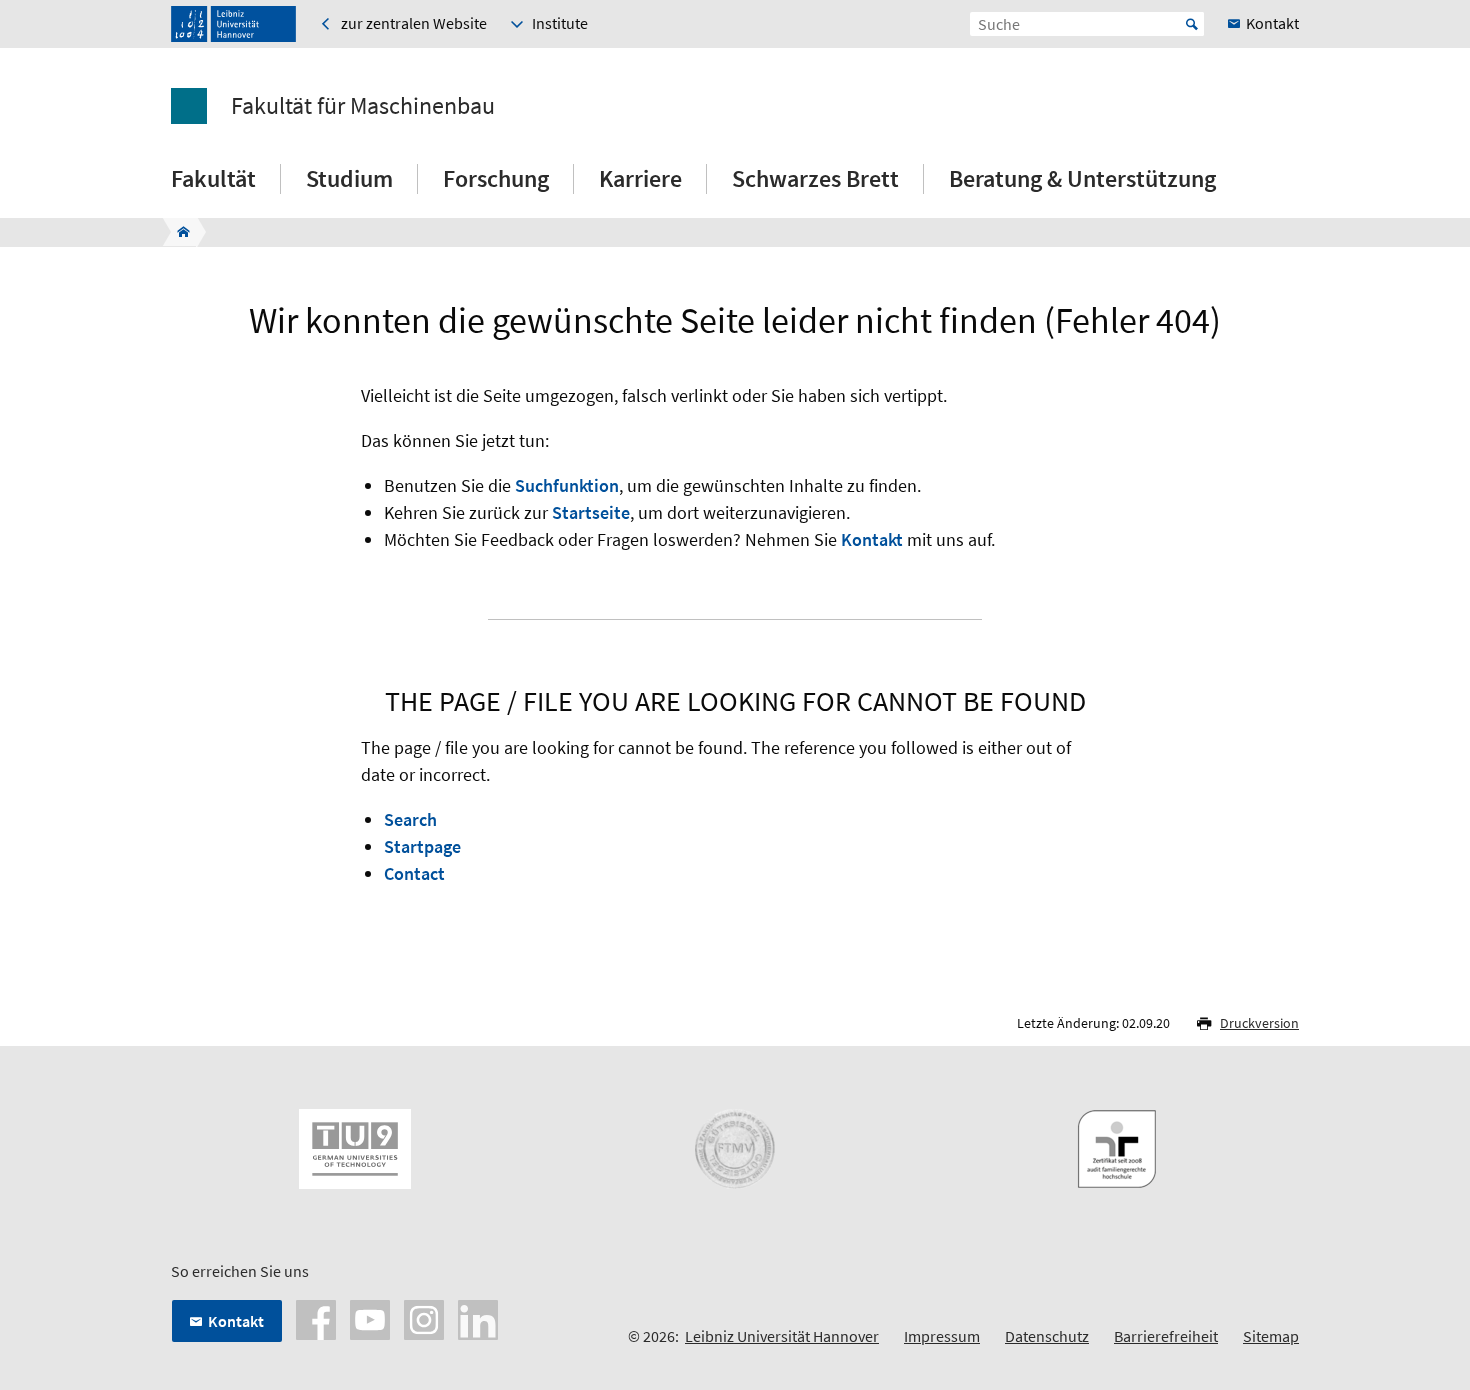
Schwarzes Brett (815, 178)
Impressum (942, 1336)
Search (410, 819)
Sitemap (1271, 1336)
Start (1192, 24)
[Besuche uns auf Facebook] (316, 1318)
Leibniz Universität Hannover (782, 1336)
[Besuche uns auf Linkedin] (478, 1318)
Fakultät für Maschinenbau (363, 106)
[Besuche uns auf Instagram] (424, 1318)
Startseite (591, 512)
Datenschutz (1047, 1336)
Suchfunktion (567, 485)
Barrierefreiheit (1166, 1336)
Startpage (422, 846)
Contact (414, 873)
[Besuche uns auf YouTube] (370, 1318)
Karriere (640, 178)
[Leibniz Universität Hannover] (233, 24)
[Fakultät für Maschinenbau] (177, 232)
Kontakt (872, 539)
